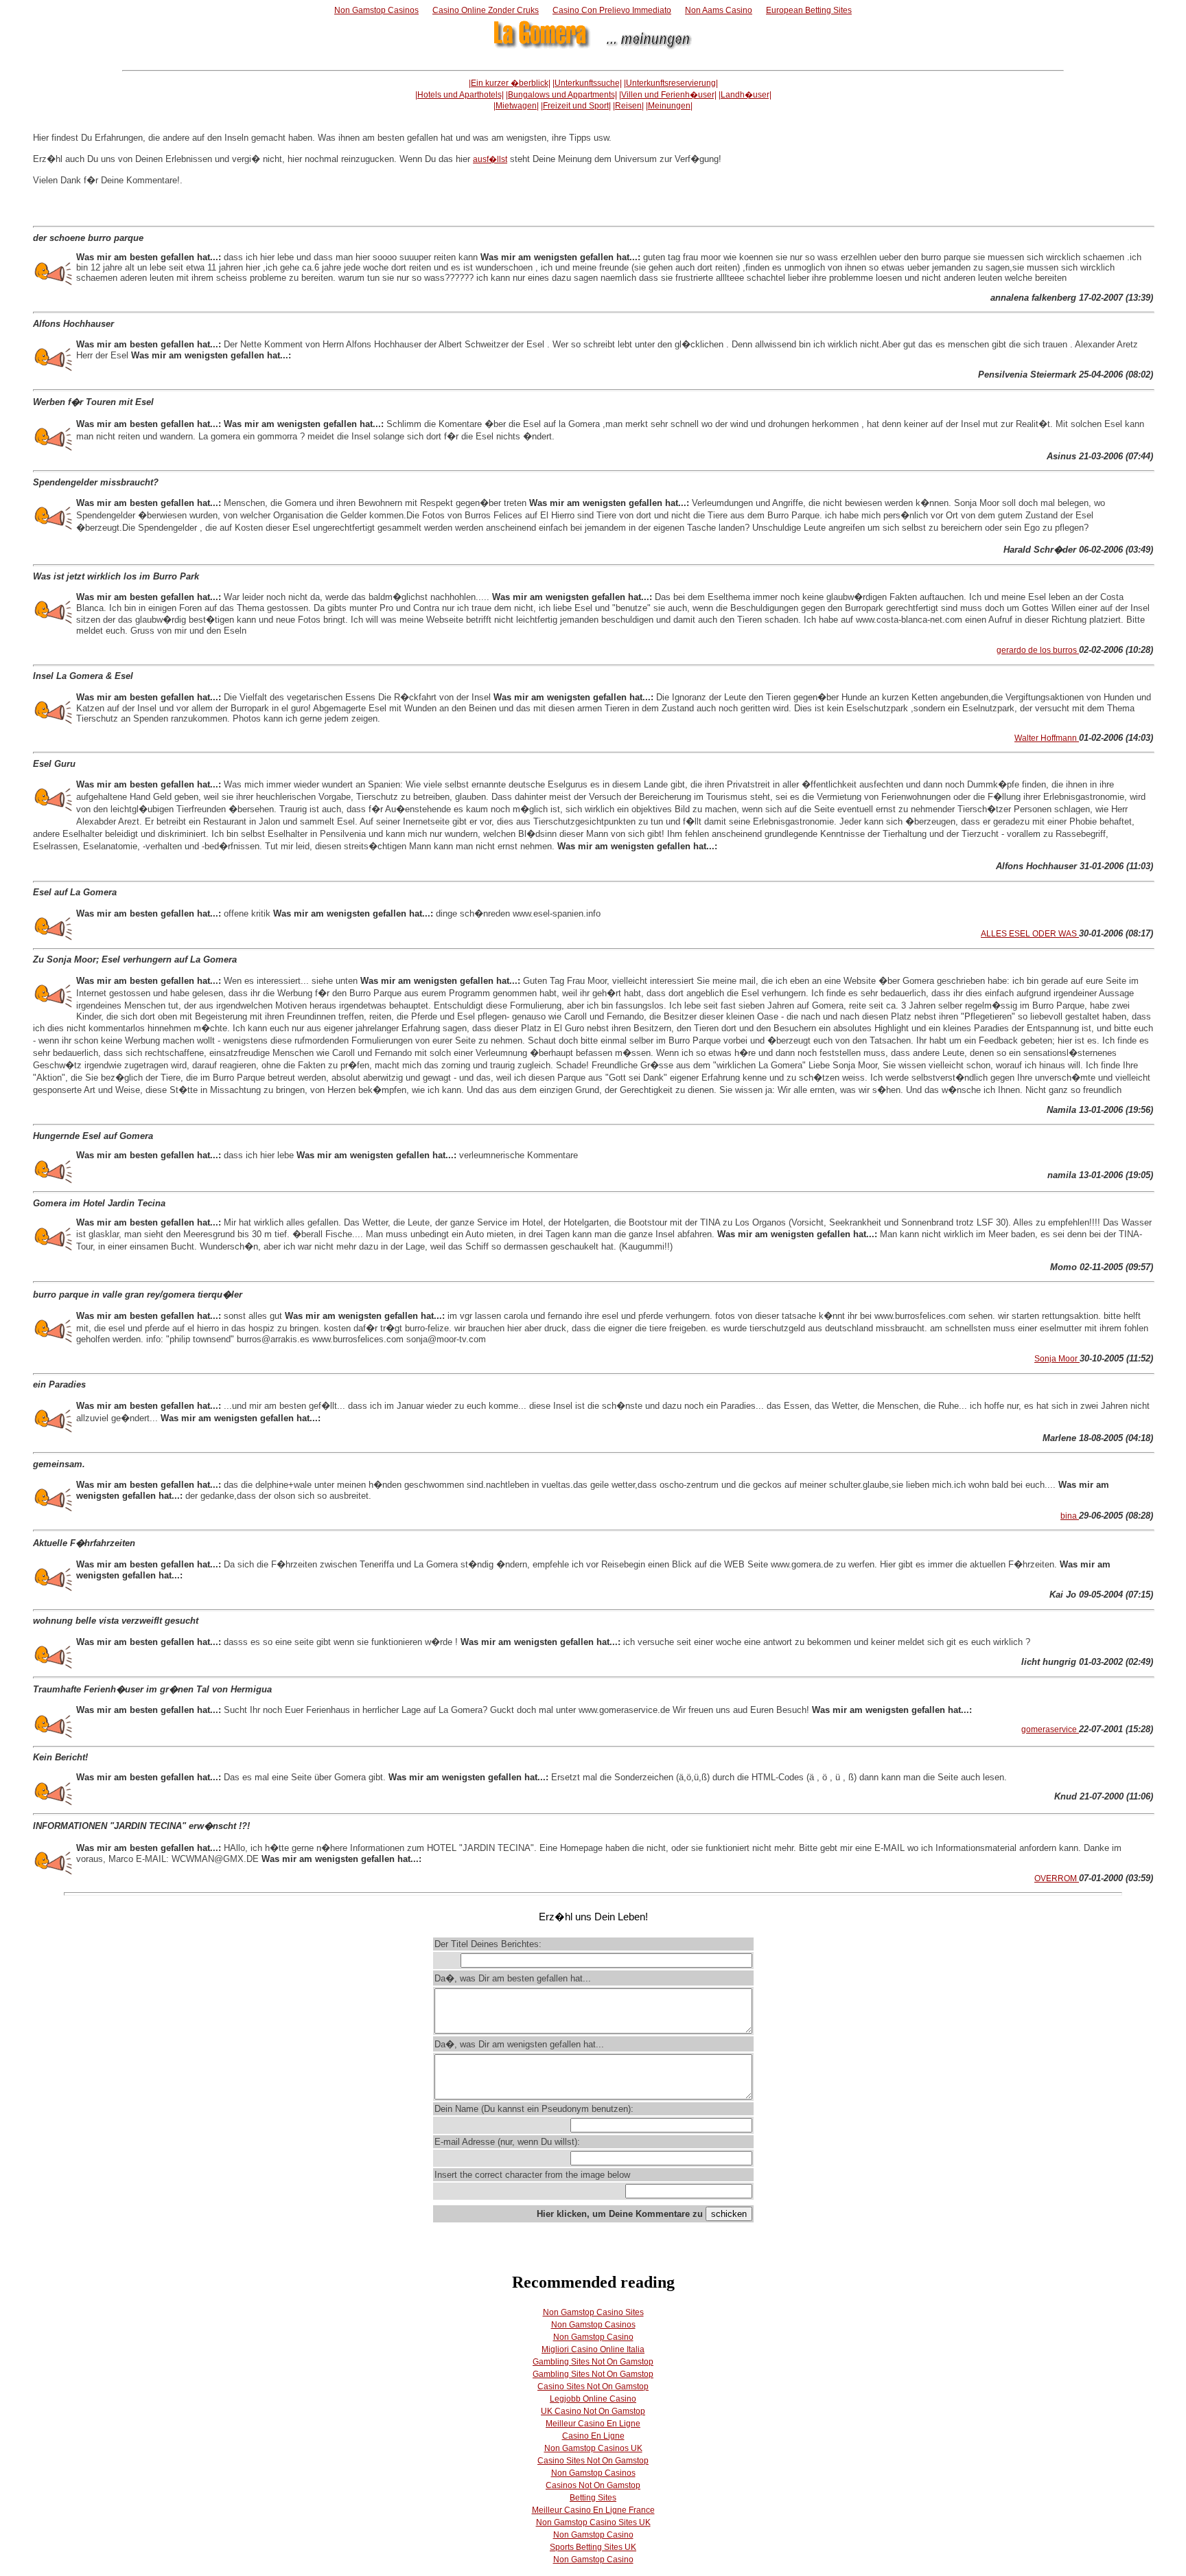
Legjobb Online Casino (593, 2399)
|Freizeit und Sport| (576, 106)
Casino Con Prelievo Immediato (612, 10)
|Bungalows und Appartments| (561, 95)
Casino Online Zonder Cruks (486, 10)
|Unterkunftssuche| (587, 83)
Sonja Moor (1057, 1359)
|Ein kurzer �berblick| (510, 83)
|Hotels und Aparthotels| (460, 95)
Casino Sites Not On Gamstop (593, 2387)
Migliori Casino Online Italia (593, 2349)
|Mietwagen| (516, 106)
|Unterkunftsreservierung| (671, 83)
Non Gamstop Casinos (376, 10)
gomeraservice (1050, 1729)
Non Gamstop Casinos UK (593, 2448)
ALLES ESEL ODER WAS (1030, 934)
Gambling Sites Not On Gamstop (593, 2362)
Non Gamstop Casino (593, 2337)
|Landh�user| (745, 95)
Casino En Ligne (593, 2436)
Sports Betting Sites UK (593, 2547)
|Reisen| (628, 106)
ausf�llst (490, 159)
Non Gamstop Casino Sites (593, 2312)
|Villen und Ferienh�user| (668, 95)
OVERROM (1057, 1878)
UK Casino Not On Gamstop (593, 2411)
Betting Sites (593, 2498)
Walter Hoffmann (1047, 738)
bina (1070, 1516)
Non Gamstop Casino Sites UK (593, 2522)
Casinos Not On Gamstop (593, 2485)
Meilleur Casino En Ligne (593, 2424)
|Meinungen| (669, 106)
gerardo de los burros (1038, 650)
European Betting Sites (809, 10)
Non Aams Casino (719, 10)
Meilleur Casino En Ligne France (593, 2510)
